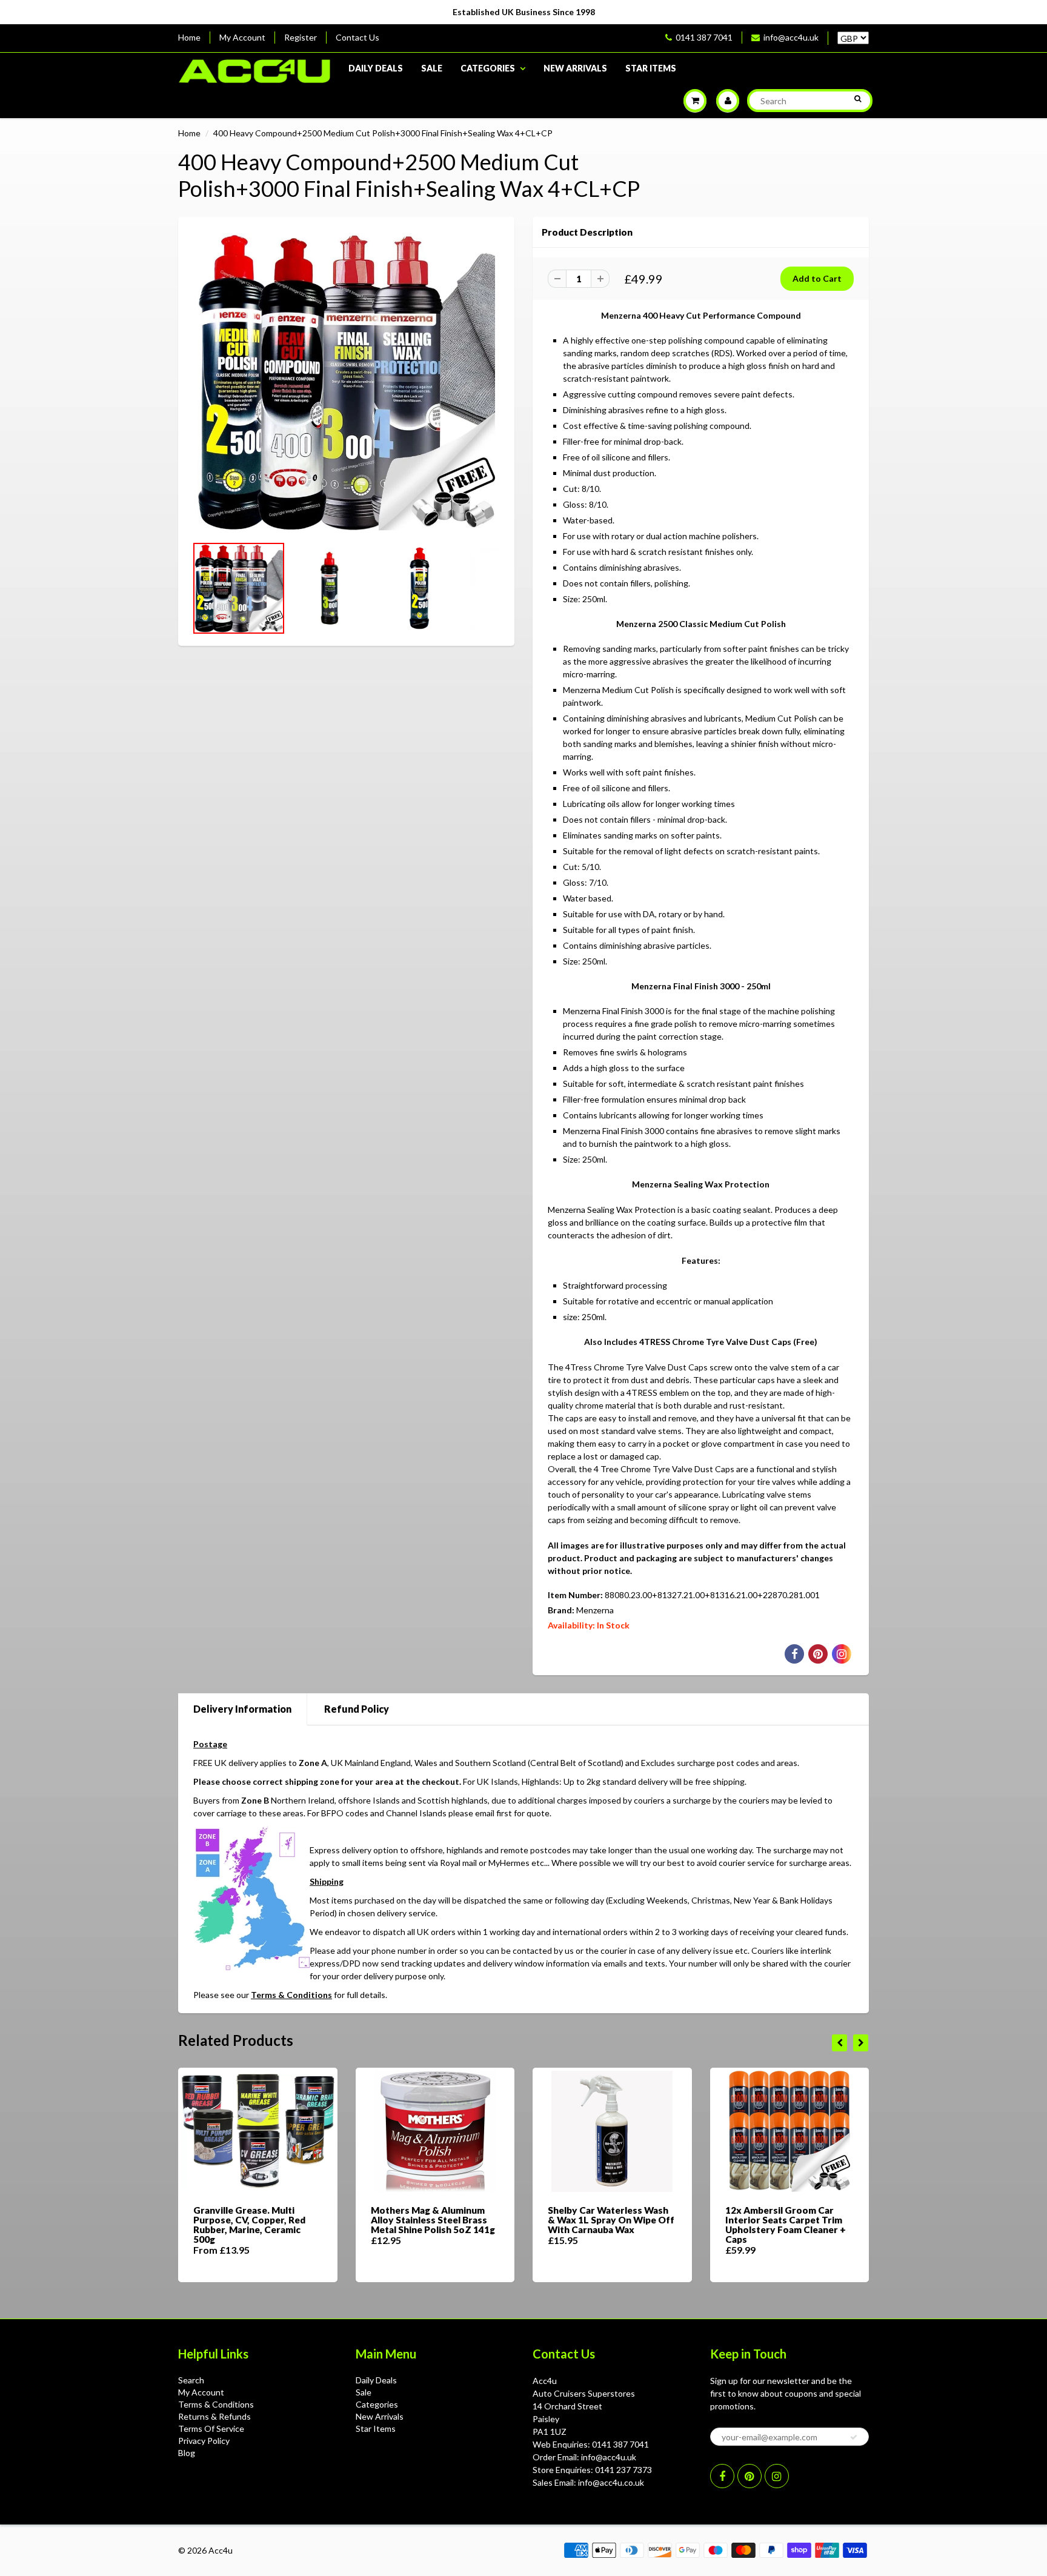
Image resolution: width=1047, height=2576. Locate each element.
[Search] (858, 99)
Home (189, 37)
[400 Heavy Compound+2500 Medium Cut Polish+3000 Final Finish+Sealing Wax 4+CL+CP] (346, 382)
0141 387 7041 (704, 37)
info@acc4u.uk (791, 37)
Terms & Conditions (291, 1995)
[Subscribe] (854, 2437)
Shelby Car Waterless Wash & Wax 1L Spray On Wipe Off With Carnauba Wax (611, 2220)
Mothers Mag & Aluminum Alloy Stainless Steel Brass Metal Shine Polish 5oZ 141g (433, 2220)
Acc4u (221, 2550)
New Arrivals (575, 68)
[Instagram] (777, 2476)
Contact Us (357, 37)
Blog (187, 2453)
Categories (488, 68)
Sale (432, 68)
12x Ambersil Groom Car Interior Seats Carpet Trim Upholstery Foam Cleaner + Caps (786, 2225)
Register (301, 37)
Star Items (651, 68)
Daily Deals (376, 68)
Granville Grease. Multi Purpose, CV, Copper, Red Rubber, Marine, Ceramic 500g (249, 2225)
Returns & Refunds (214, 2416)
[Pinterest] (750, 2476)
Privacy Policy (204, 2441)
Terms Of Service (211, 2428)
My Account (242, 37)
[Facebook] (722, 2476)
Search (191, 2380)
